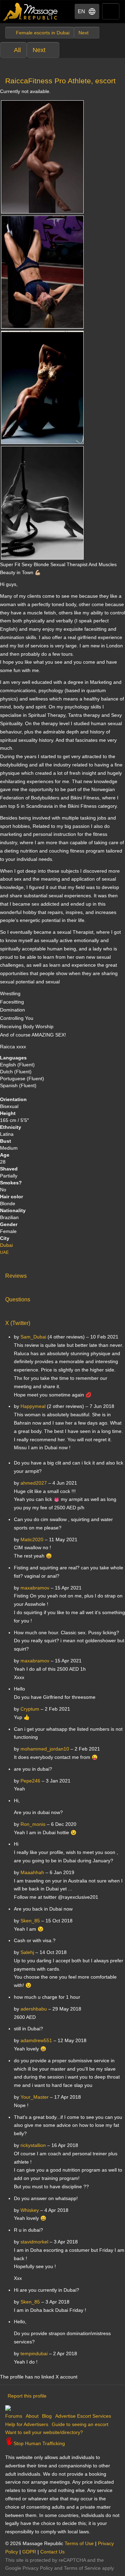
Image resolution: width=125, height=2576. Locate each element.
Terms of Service (82, 2568)
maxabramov (35, 1588)
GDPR (29, 2552)
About (32, 2416)
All (17, 50)
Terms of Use (79, 2543)
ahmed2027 (34, 1483)
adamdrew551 (36, 2040)
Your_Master (35, 2097)
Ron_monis (33, 1824)
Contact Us (52, 2552)
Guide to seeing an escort (80, 2424)
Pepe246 (30, 1781)
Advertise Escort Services (83, 2416)
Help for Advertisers (27, 2424)
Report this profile (27, 2396)
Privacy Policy (38, 2568)
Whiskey (30, 2210)
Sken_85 (30, 1921)
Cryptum (30, 1709)
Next (39, 50)
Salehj (27, 1952)
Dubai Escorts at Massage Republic (31, 12)
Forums (14, 2416)
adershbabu (34, 2009)
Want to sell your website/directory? (44, 2432)
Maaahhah (32, 1872)
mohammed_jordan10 (45, 1749)
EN (81, 11)
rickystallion (33, 2145)
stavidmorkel (34, 2242)
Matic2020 (32, 1539)
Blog (47, 2416)
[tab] (62, 1274)
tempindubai (34, 2353)
